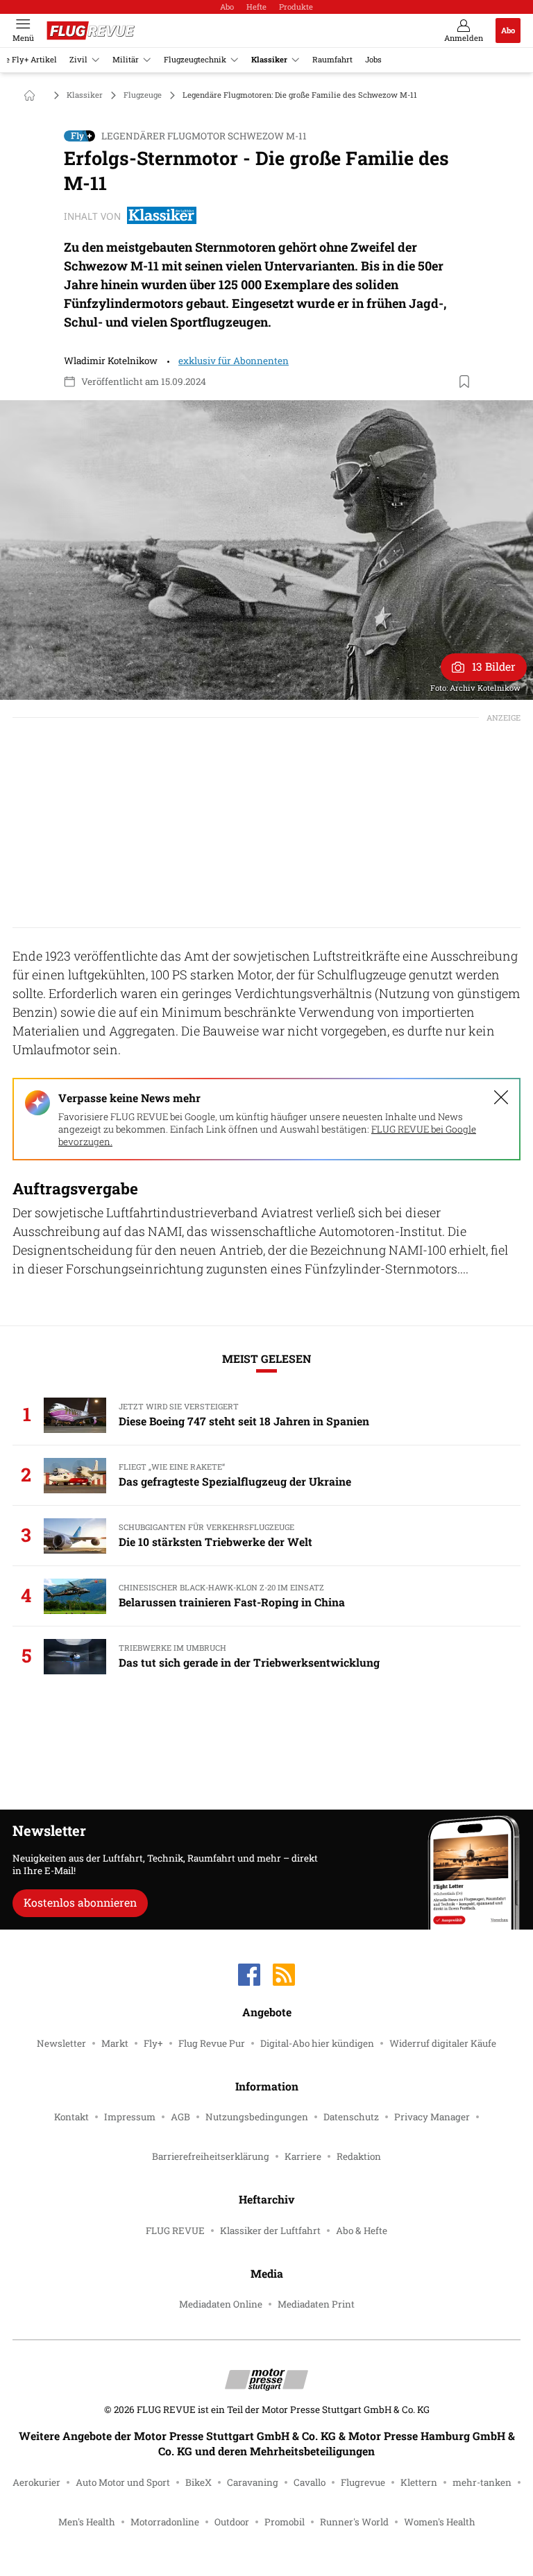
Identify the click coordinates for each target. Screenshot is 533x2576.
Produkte (296, 7)
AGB (180, 2117)
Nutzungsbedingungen (257, 2117)
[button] (266, 550)
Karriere (303, 2156)
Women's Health (440, 2522)
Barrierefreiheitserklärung (211, 2156)
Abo (227, 7)
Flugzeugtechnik (195, 59)
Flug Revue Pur (212, 2043)
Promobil (285, 2522)
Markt (115, 2043)
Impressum (130, 2117)
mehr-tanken (482, 2482)
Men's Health (87, 2522)
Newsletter (61, 2043)
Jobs (373, 59)
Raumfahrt (332, 59)
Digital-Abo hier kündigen (317, 2043)
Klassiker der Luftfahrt (270, 2231)
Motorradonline (165, 2522)
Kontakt (71, 2117)
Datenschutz (351, 2117)
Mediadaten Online (221, 2304)
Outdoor (232, 2522)
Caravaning (253, 2482)
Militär (126, 59)
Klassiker (269, 59)
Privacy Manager (432, 2117)
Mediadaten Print (316, 2304)
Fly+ (153, 2043)
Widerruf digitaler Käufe (443, 2043)
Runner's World (354, 2522)
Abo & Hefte (362, 2231)
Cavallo (310, 2482)
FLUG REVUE (175, 2231)
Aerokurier (36, 2482)
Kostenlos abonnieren (80, 1902)
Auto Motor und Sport (123, 2482)
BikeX (198, 2482)
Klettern (419, 2482)
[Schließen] (501, 1097)
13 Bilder (494, 666)
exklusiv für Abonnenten (234, 361)
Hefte (256, 7)
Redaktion (359, 2156)
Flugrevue (363, 2482)
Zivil (78, 59)
